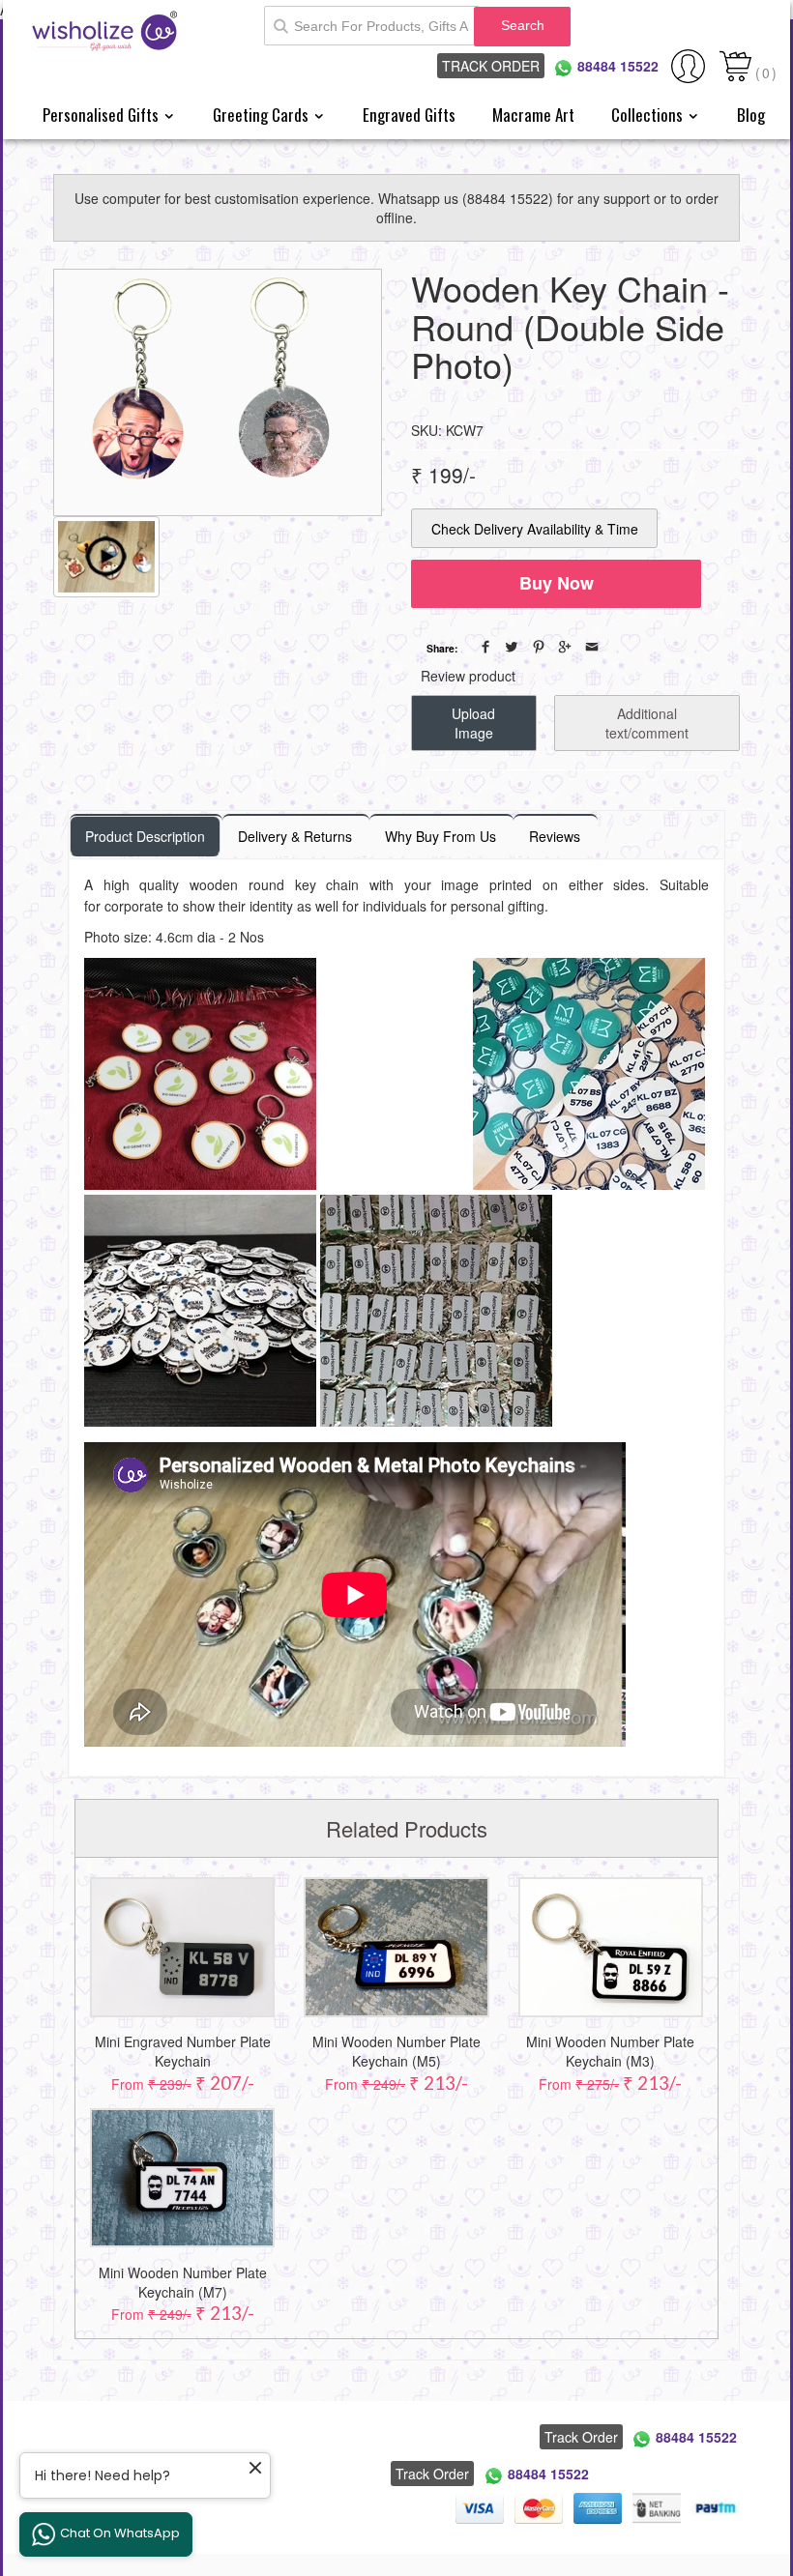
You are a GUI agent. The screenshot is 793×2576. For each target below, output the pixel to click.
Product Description (145, 836)
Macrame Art (533, 115)
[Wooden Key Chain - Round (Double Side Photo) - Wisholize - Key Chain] (218, 392)
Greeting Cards (263, 115)
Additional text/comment (647, 723)
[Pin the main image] (539, 647)
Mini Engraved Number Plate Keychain (183, 2051)
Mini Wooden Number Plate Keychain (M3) (610, 2051)
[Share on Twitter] (512, 647)
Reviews (555, 836)
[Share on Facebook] (485, 647)
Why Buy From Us (441, 836)
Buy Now (557, 583)
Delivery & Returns (295, 836)
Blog (751, 115)
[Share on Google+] (565, 647)
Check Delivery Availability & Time (535, 529)
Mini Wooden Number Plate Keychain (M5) (396, 2051)
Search (523, 25)
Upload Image (473, 723)
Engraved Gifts (409, 115)
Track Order (491, 66)
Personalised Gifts (103, 115)
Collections (649, 115)
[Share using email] (592, 647)
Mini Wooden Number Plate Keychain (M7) (183, 2282)
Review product (468, 676)
